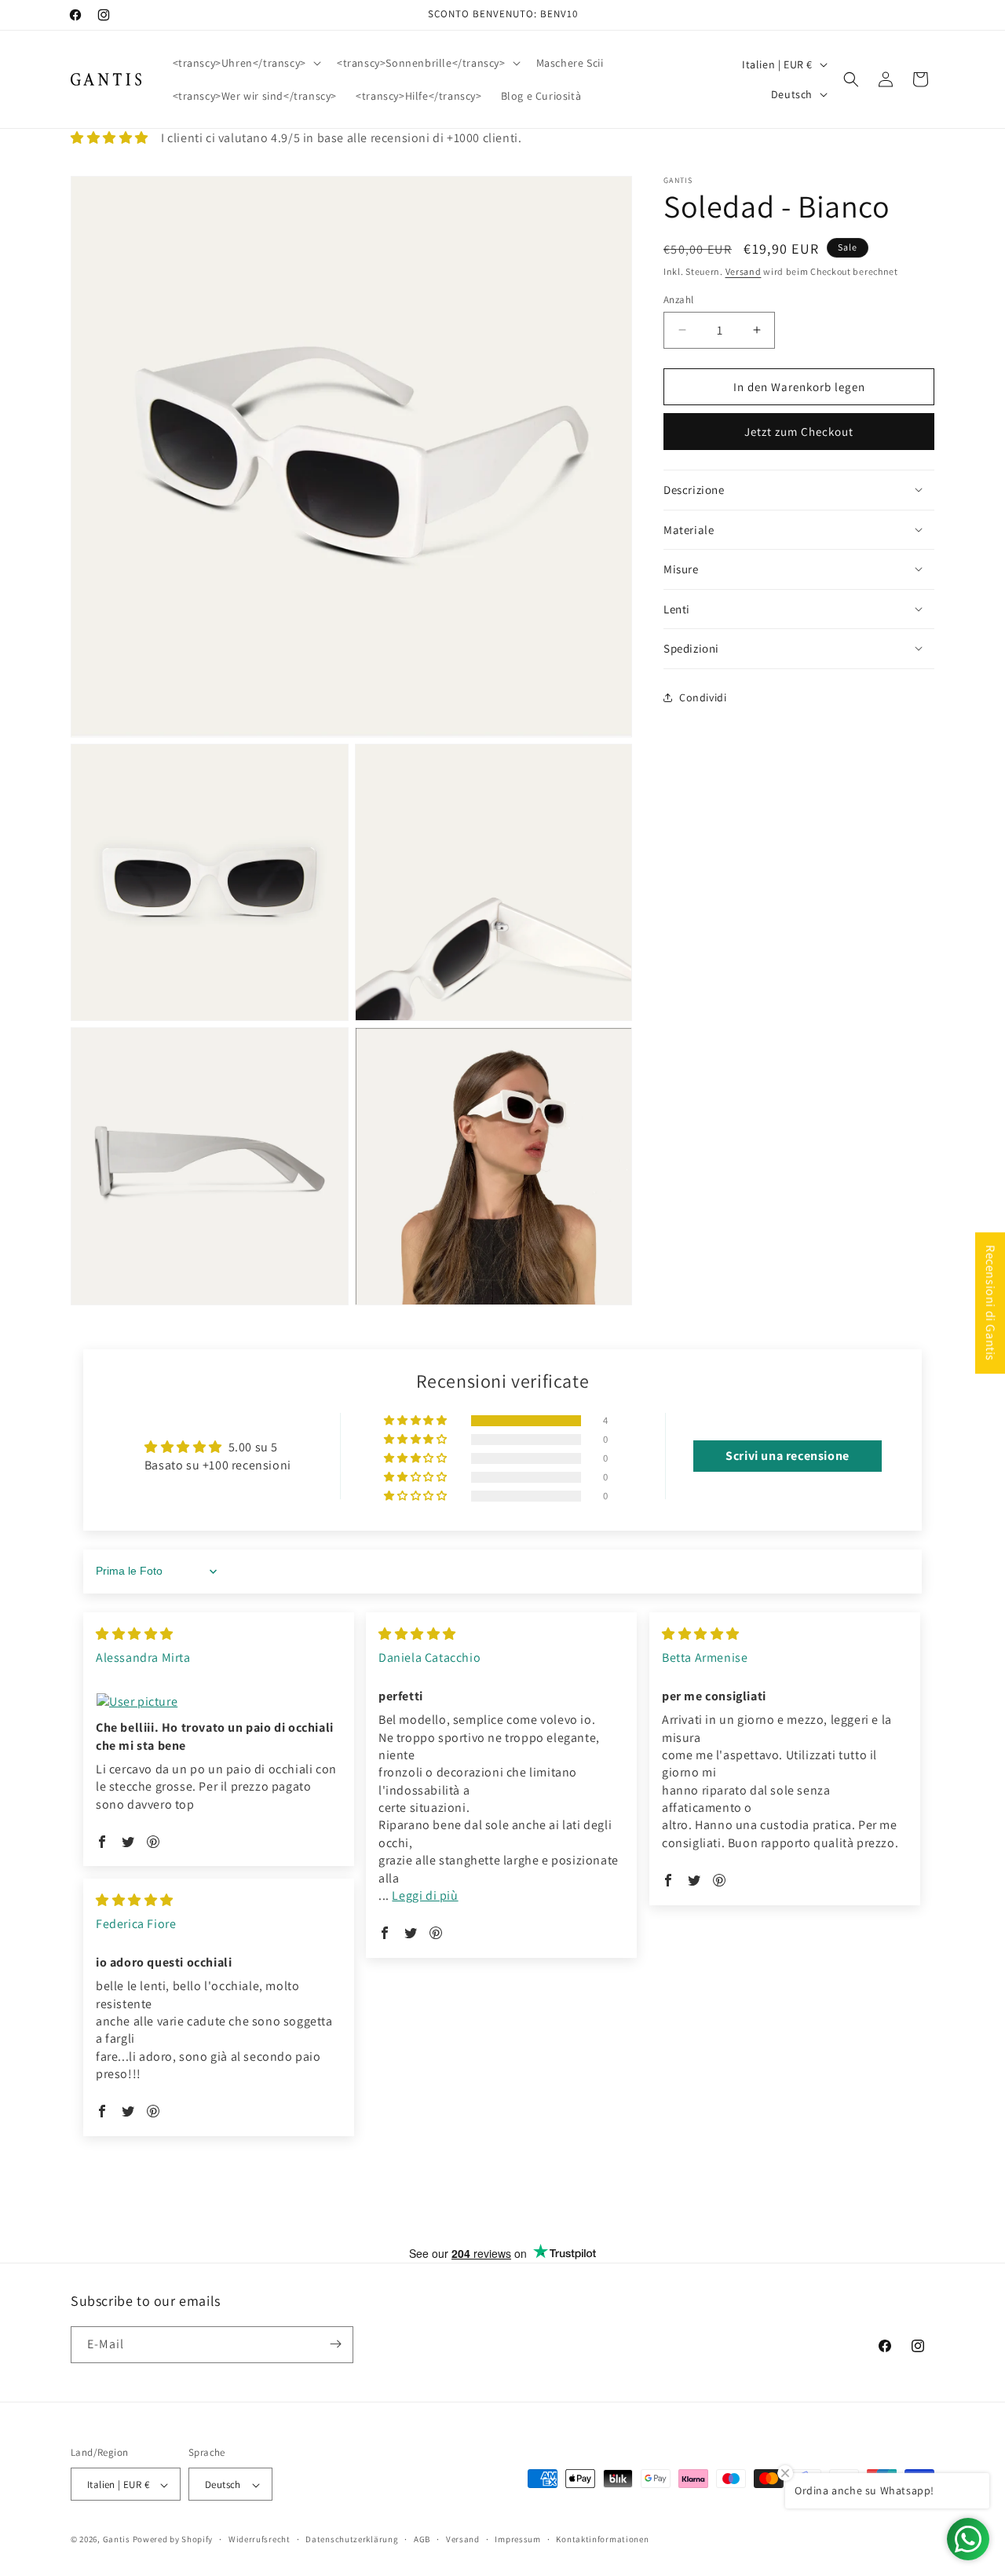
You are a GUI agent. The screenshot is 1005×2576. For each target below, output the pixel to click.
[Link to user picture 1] (219, 1702)
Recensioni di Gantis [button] (990, 1303)
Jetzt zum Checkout (799, 432)
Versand (744, 271)
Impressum (517, 2539)
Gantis (117, 2540)
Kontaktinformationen (602, 2539)
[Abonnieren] (335, 2344)
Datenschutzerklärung (352, 2539)
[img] (135, 1634)
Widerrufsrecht (259, 2539)
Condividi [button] (703, 697)
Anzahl (678, 299)
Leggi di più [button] (425, 1895)
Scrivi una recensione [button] (788, 1456)
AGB (422, 2539)
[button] (245, 63)
